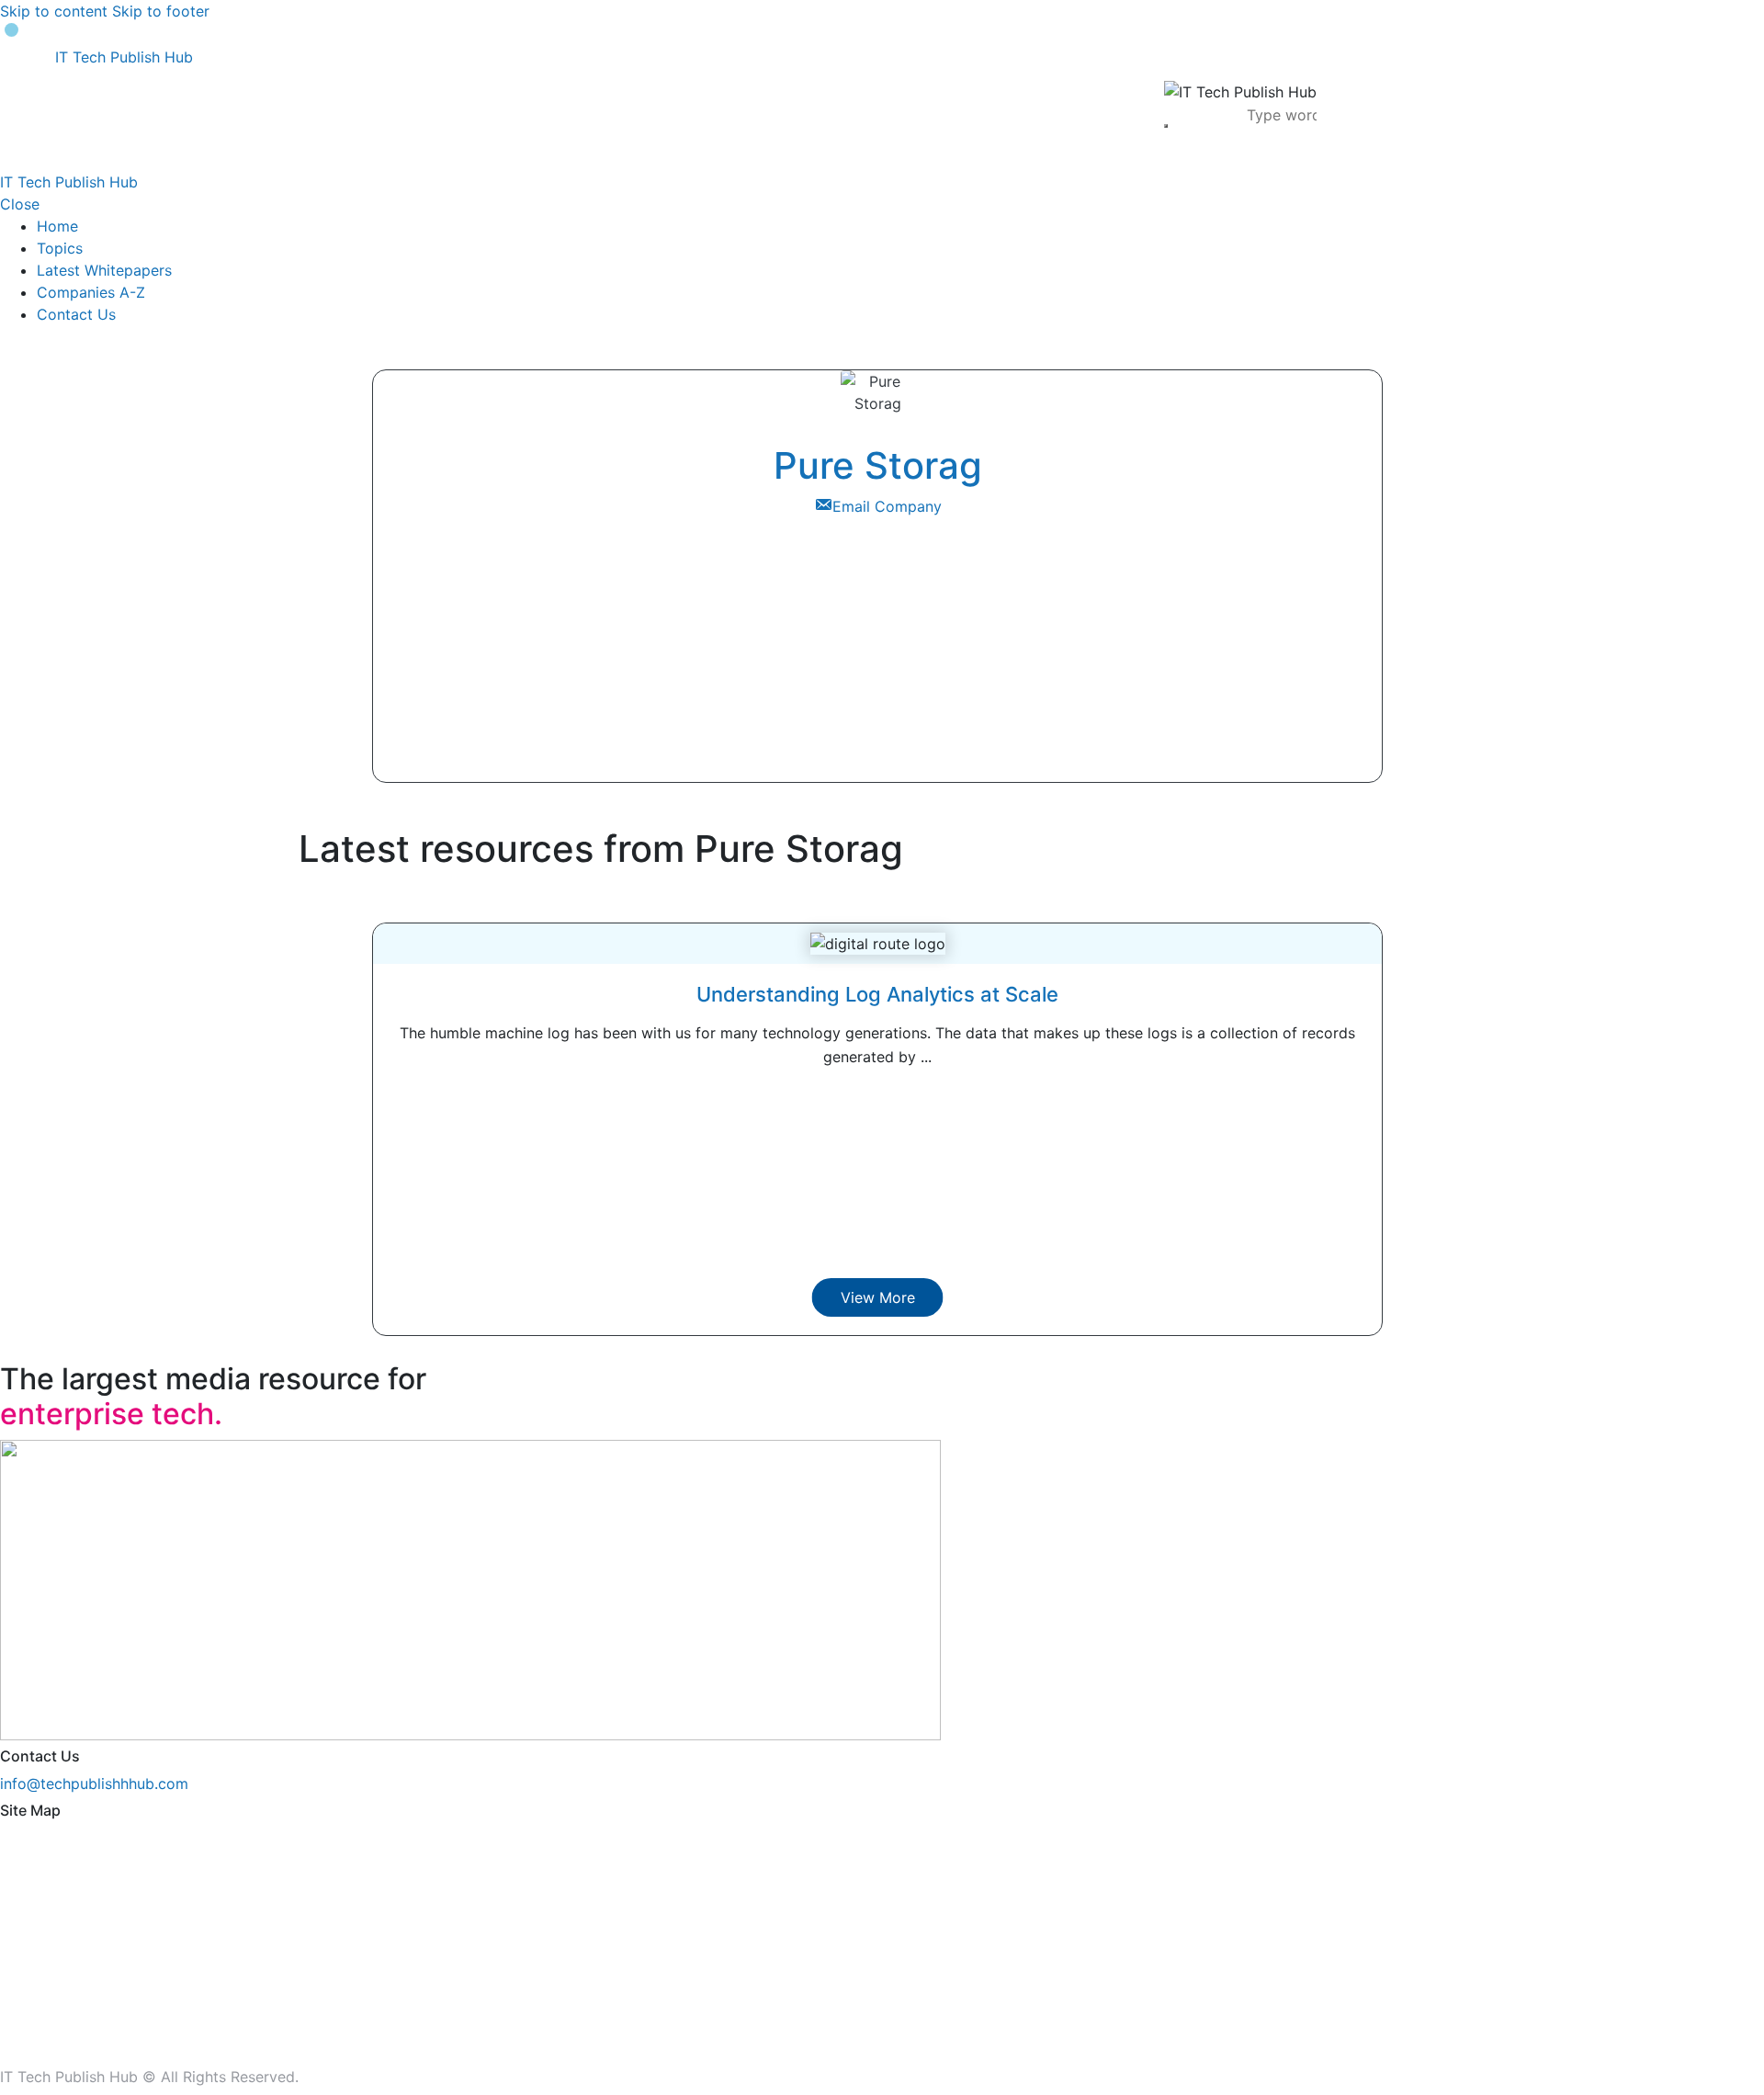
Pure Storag (878, 465)
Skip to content (54, 11)
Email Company (887, 506)
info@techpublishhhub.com (94, 1784)
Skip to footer (161, 11)
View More (878, 1297)
